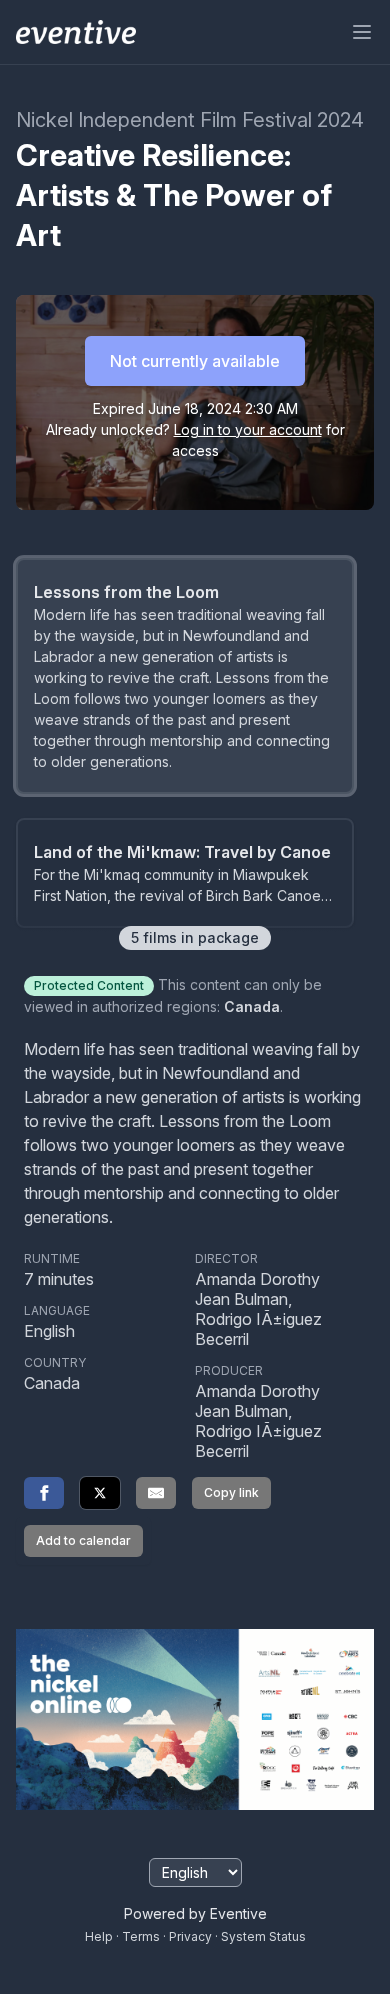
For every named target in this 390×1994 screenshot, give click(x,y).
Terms (141, 1936)
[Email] (156, 1493)
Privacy (190, 1936)
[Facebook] (44, 1493)
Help (99, 1936)
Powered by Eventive (195, 1913)
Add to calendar (83, 1540)
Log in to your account (248, 429)
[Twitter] (100, 1493)
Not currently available (195, 361)
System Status (263, 1936)
